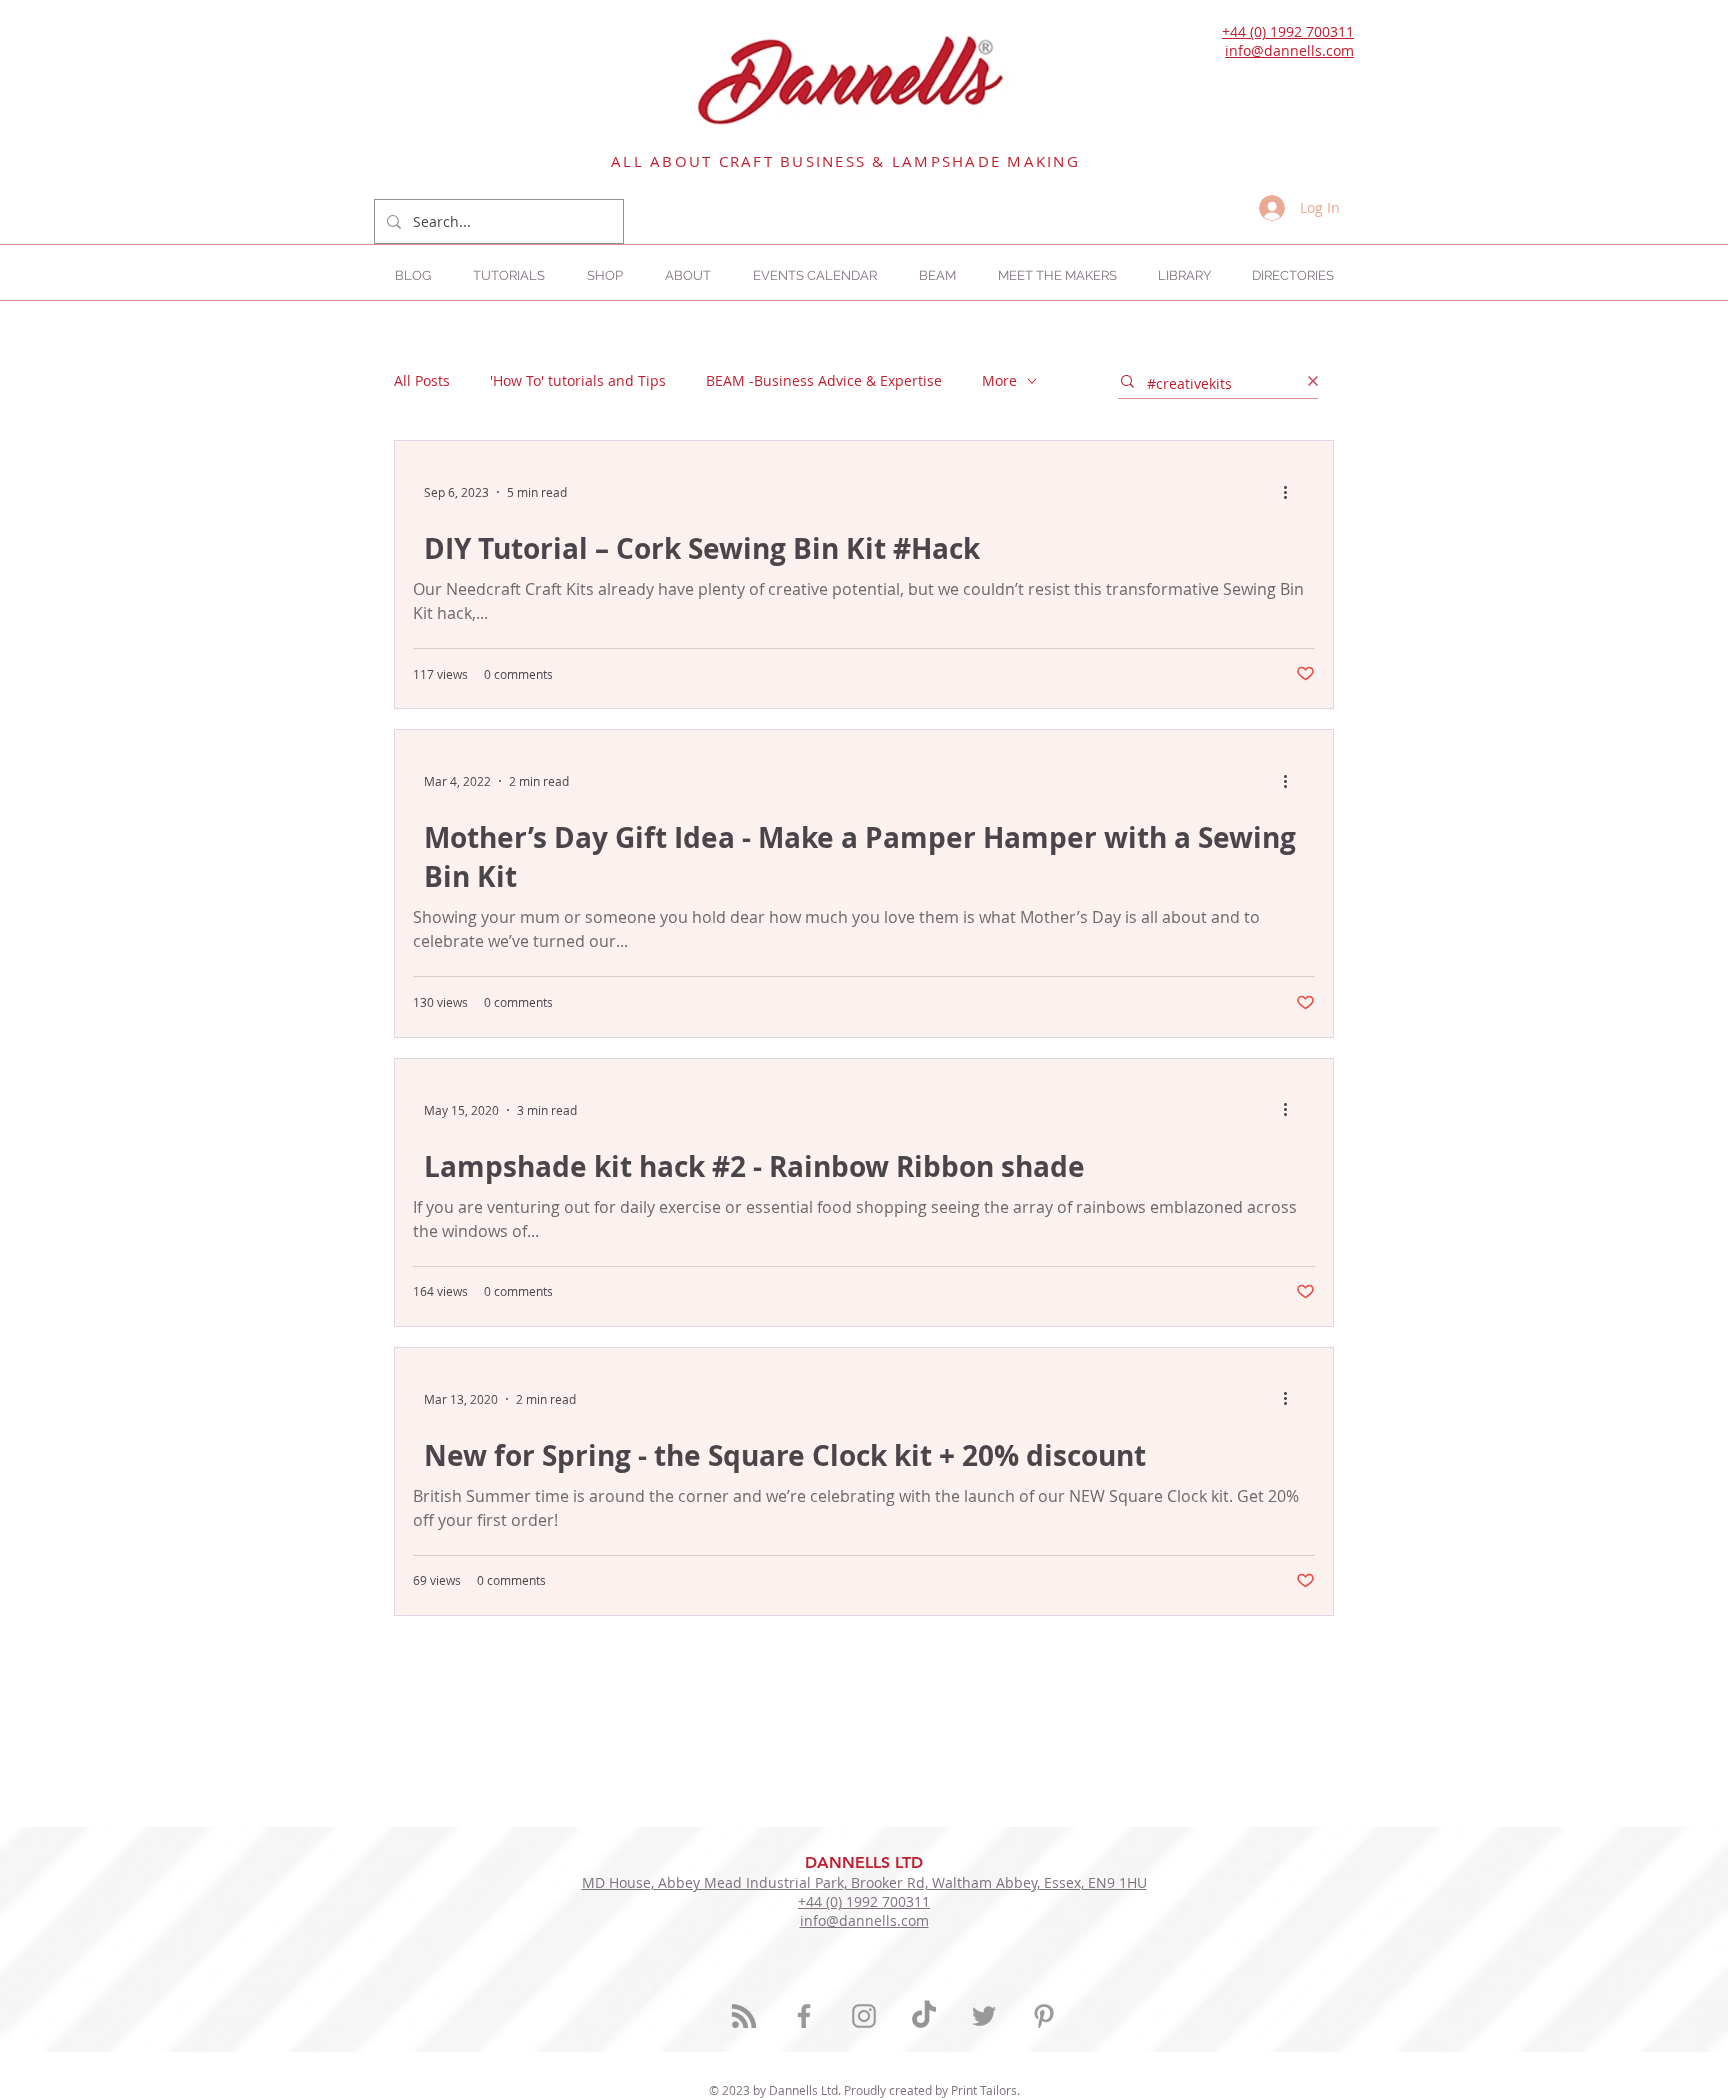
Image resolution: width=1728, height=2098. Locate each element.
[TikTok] (924, 2016)
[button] (1292, 275)
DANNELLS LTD (864, 1862)
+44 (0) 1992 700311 (1288, 31)
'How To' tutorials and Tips (578, 380)
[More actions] (1292, 492)
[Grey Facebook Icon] (804, 2016)
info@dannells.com (1289, 50)
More (999, 380)
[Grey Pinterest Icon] (1044, 2016)
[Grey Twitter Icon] (984, 2016)
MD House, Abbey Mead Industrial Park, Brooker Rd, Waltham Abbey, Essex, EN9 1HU (864, 1882)
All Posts (422, 380)
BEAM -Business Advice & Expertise (824, 380)
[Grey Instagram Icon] (864, 2016)
